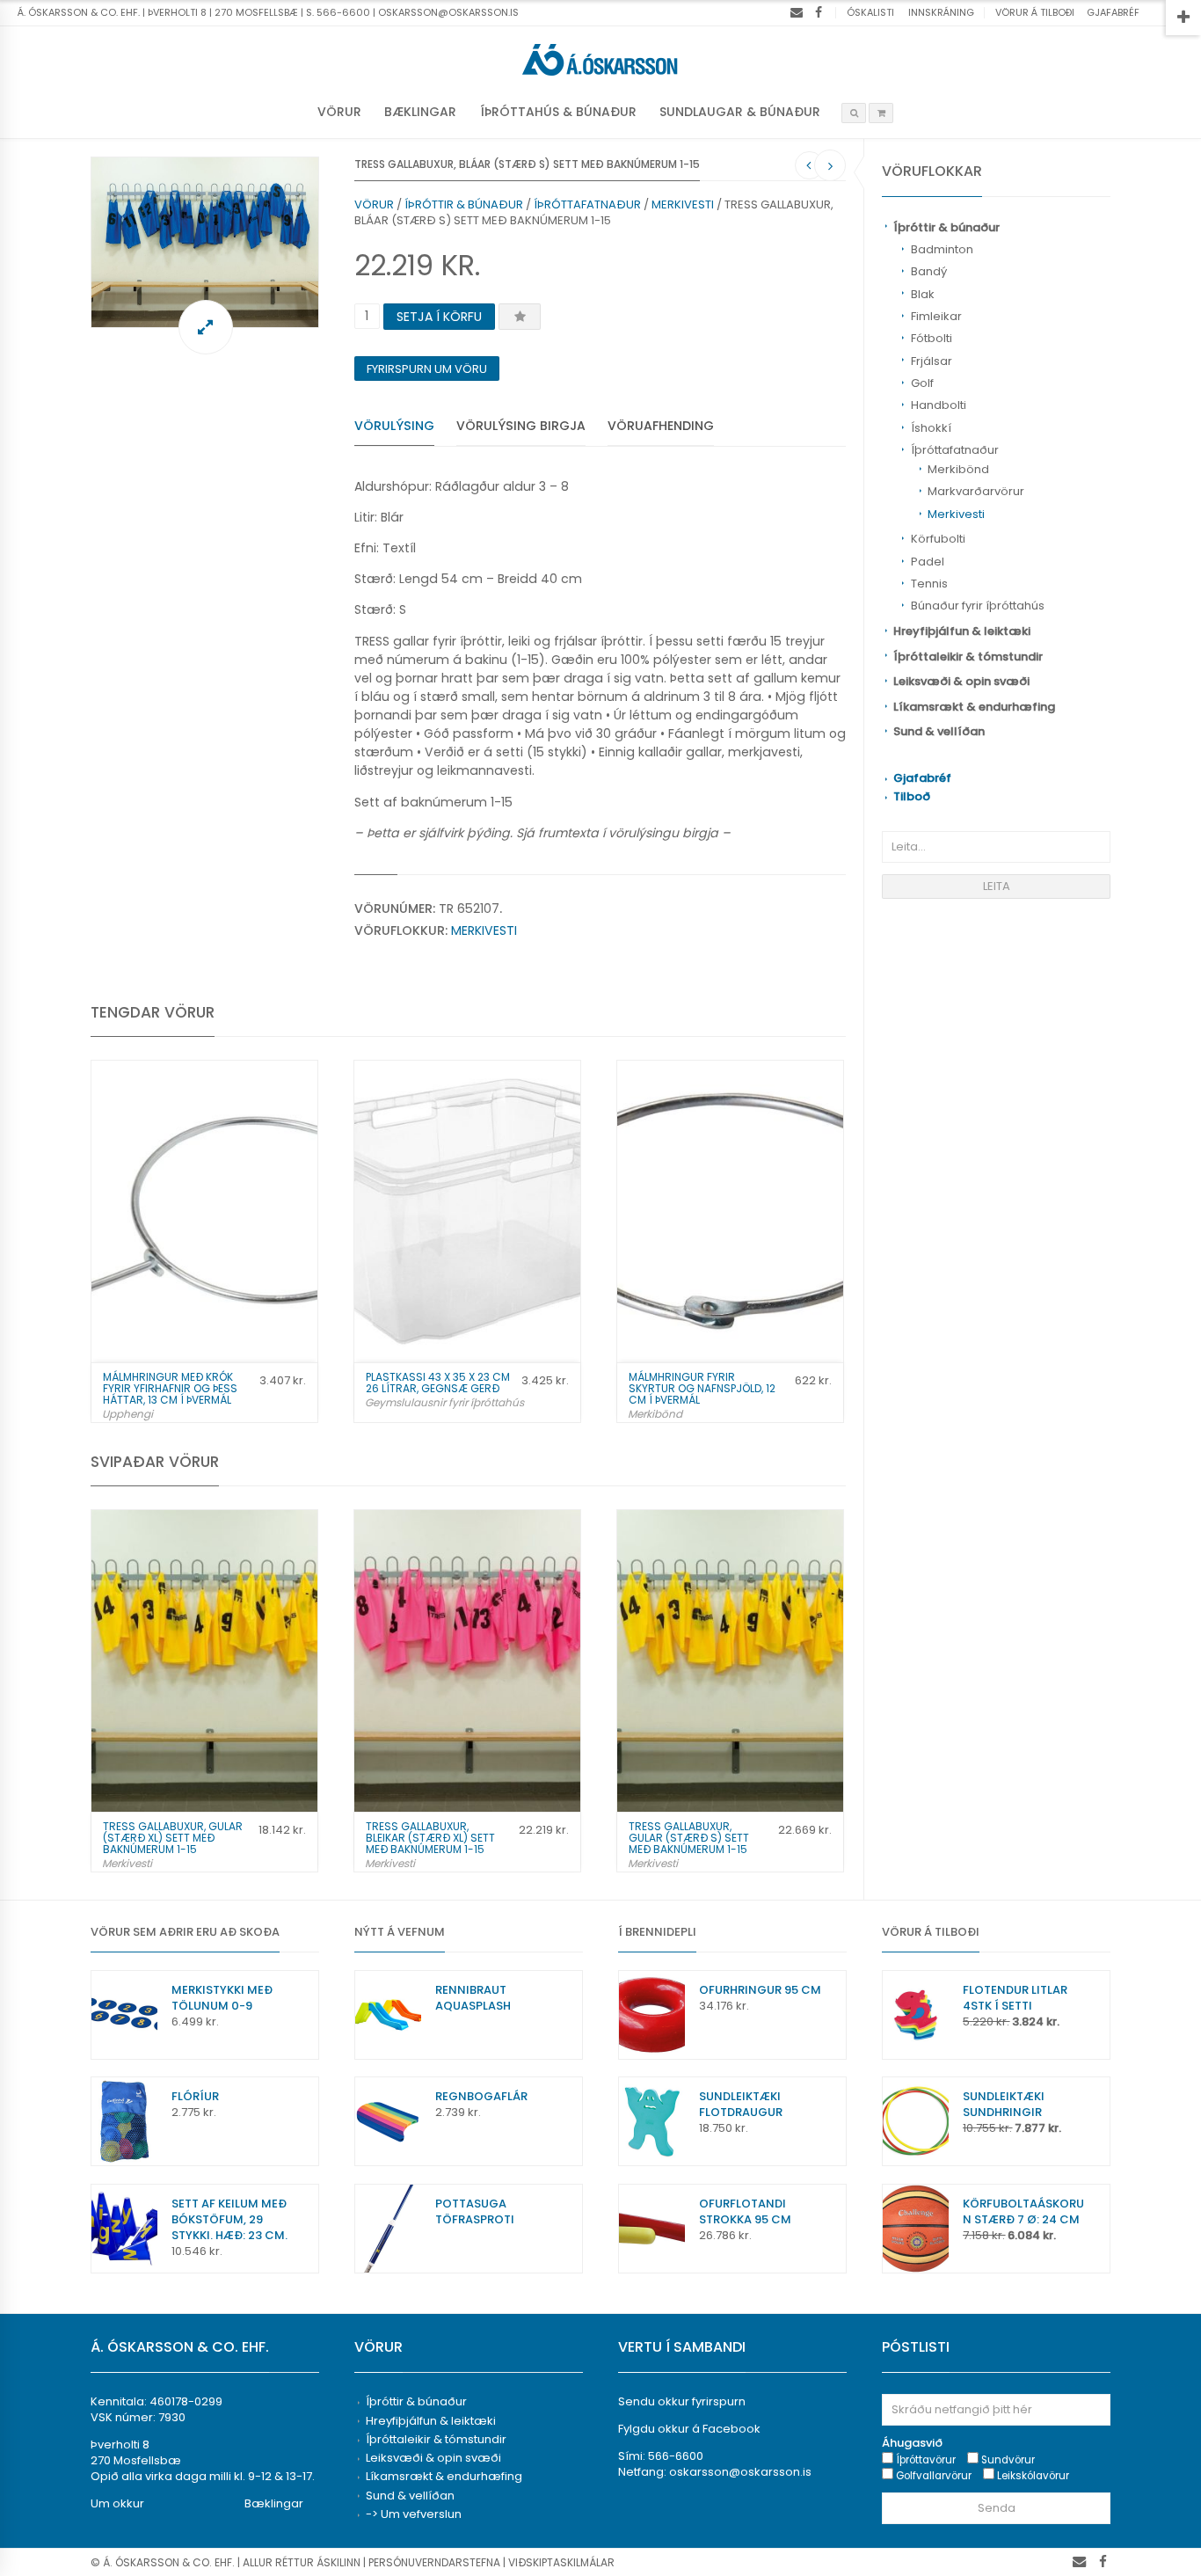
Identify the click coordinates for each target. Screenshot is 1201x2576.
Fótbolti (932, 338)
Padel (928, 562)
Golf (922, 383)
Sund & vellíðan (939, 731)
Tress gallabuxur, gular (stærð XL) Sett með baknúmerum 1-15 (173, 1838)
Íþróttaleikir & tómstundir (968, 657)
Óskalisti (870, 12)
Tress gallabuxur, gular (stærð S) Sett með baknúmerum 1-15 (689, 1838)
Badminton (942, 249)
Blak (923, 294)
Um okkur (117, 2503)
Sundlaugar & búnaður (740, 112)
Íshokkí (931, 428)
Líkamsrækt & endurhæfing (974, 707)
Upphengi (127, 1414)
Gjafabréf (1113, 12)
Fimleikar (936, 316)
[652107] (205, 242)
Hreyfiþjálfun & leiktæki (962, 631)
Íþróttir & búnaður (946, 227)
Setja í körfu (439, 317)
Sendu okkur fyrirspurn (682, 2401)
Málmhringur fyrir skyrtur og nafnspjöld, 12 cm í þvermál (702, 1388)
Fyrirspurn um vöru (427, 369)
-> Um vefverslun (414, 2514)
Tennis (929, 584)
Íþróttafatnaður (955, 450)
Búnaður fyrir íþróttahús (978, 606)
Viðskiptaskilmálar (561, 2562)
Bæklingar (420, 112)
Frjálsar (932, 361)
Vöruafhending (661, 426)
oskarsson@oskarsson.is (740, 2472)
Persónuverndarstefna (434, 2562)
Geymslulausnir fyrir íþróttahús (444, 1402)
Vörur (339, 112)
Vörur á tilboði (1035, 12)
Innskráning (941, 12)
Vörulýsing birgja (521, 426)
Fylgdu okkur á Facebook (689, 2429)
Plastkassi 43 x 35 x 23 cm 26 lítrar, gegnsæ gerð (438, 1383)
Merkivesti (956, 514)
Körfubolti (938, 539)
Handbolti (939, 405)
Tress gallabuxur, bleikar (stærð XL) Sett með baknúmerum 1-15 (430, 1838)
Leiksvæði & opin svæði (961, 681)
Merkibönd (958, 469)
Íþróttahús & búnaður (558, 112)
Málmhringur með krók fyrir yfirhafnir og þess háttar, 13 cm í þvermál (170, 1388)
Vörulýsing (394, 426)
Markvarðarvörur (976, 491)
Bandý (929, 271)
